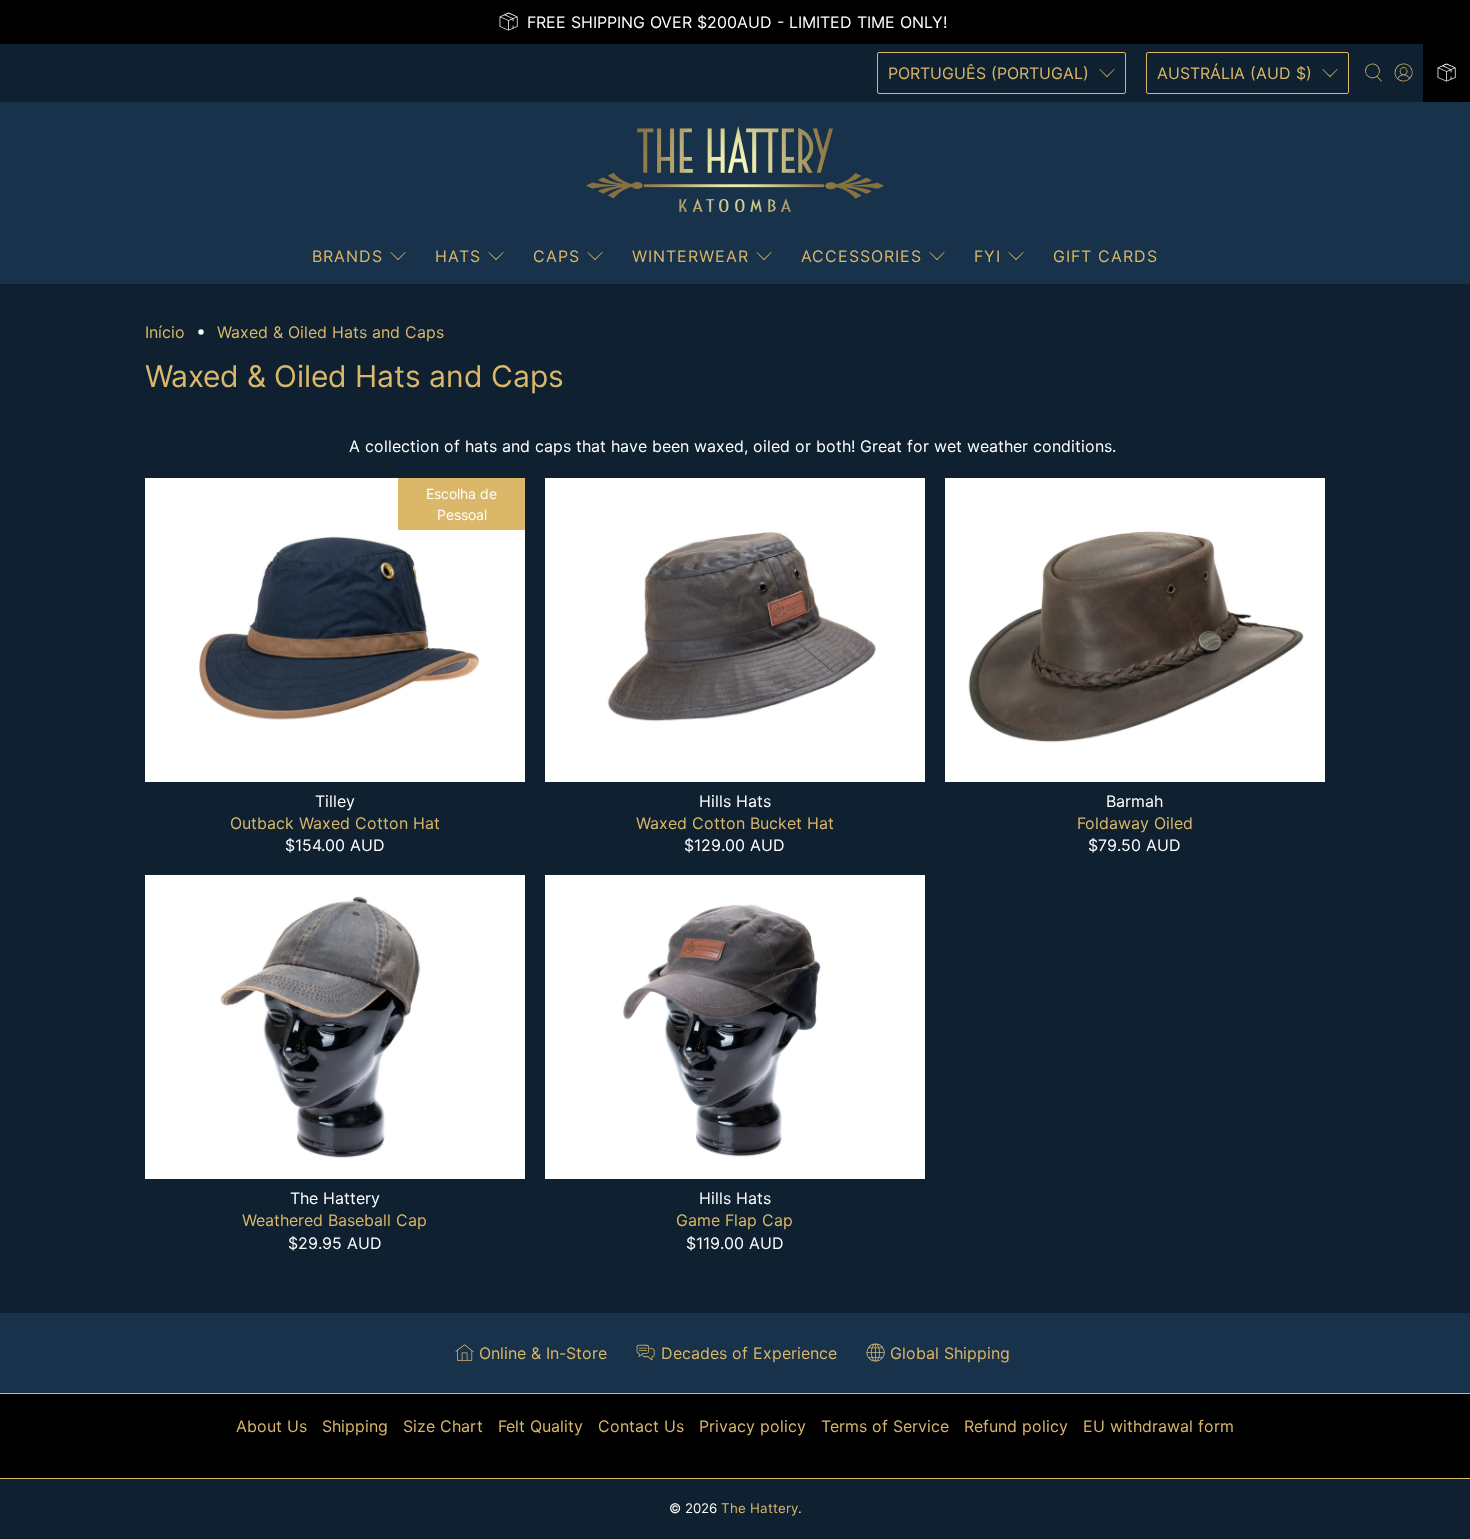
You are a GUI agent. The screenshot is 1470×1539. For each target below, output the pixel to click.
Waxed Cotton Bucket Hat (735, 823)
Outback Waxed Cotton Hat (335, 823)
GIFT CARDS (1105, 256)
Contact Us (641, 1426)
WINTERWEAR (690, 256)
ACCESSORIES (861, 256)
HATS (458, 256)
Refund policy (1016, 1426)
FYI (987, 256)
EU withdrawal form (1158, 1426)
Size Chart (443, 1426)
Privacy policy (752, 1426)
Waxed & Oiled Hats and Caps (330, 332)
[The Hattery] (735, 170)
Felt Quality (540, 1426)
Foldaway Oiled (1135, 823)
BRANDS (347, 256)
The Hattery (759, 1508)
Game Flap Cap (734, 1220)
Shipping (355, 1426)
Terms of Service (885, 1426)
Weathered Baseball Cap (334, 1220)
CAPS (556, 256)
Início (165, 332)
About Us (271, 1426)
